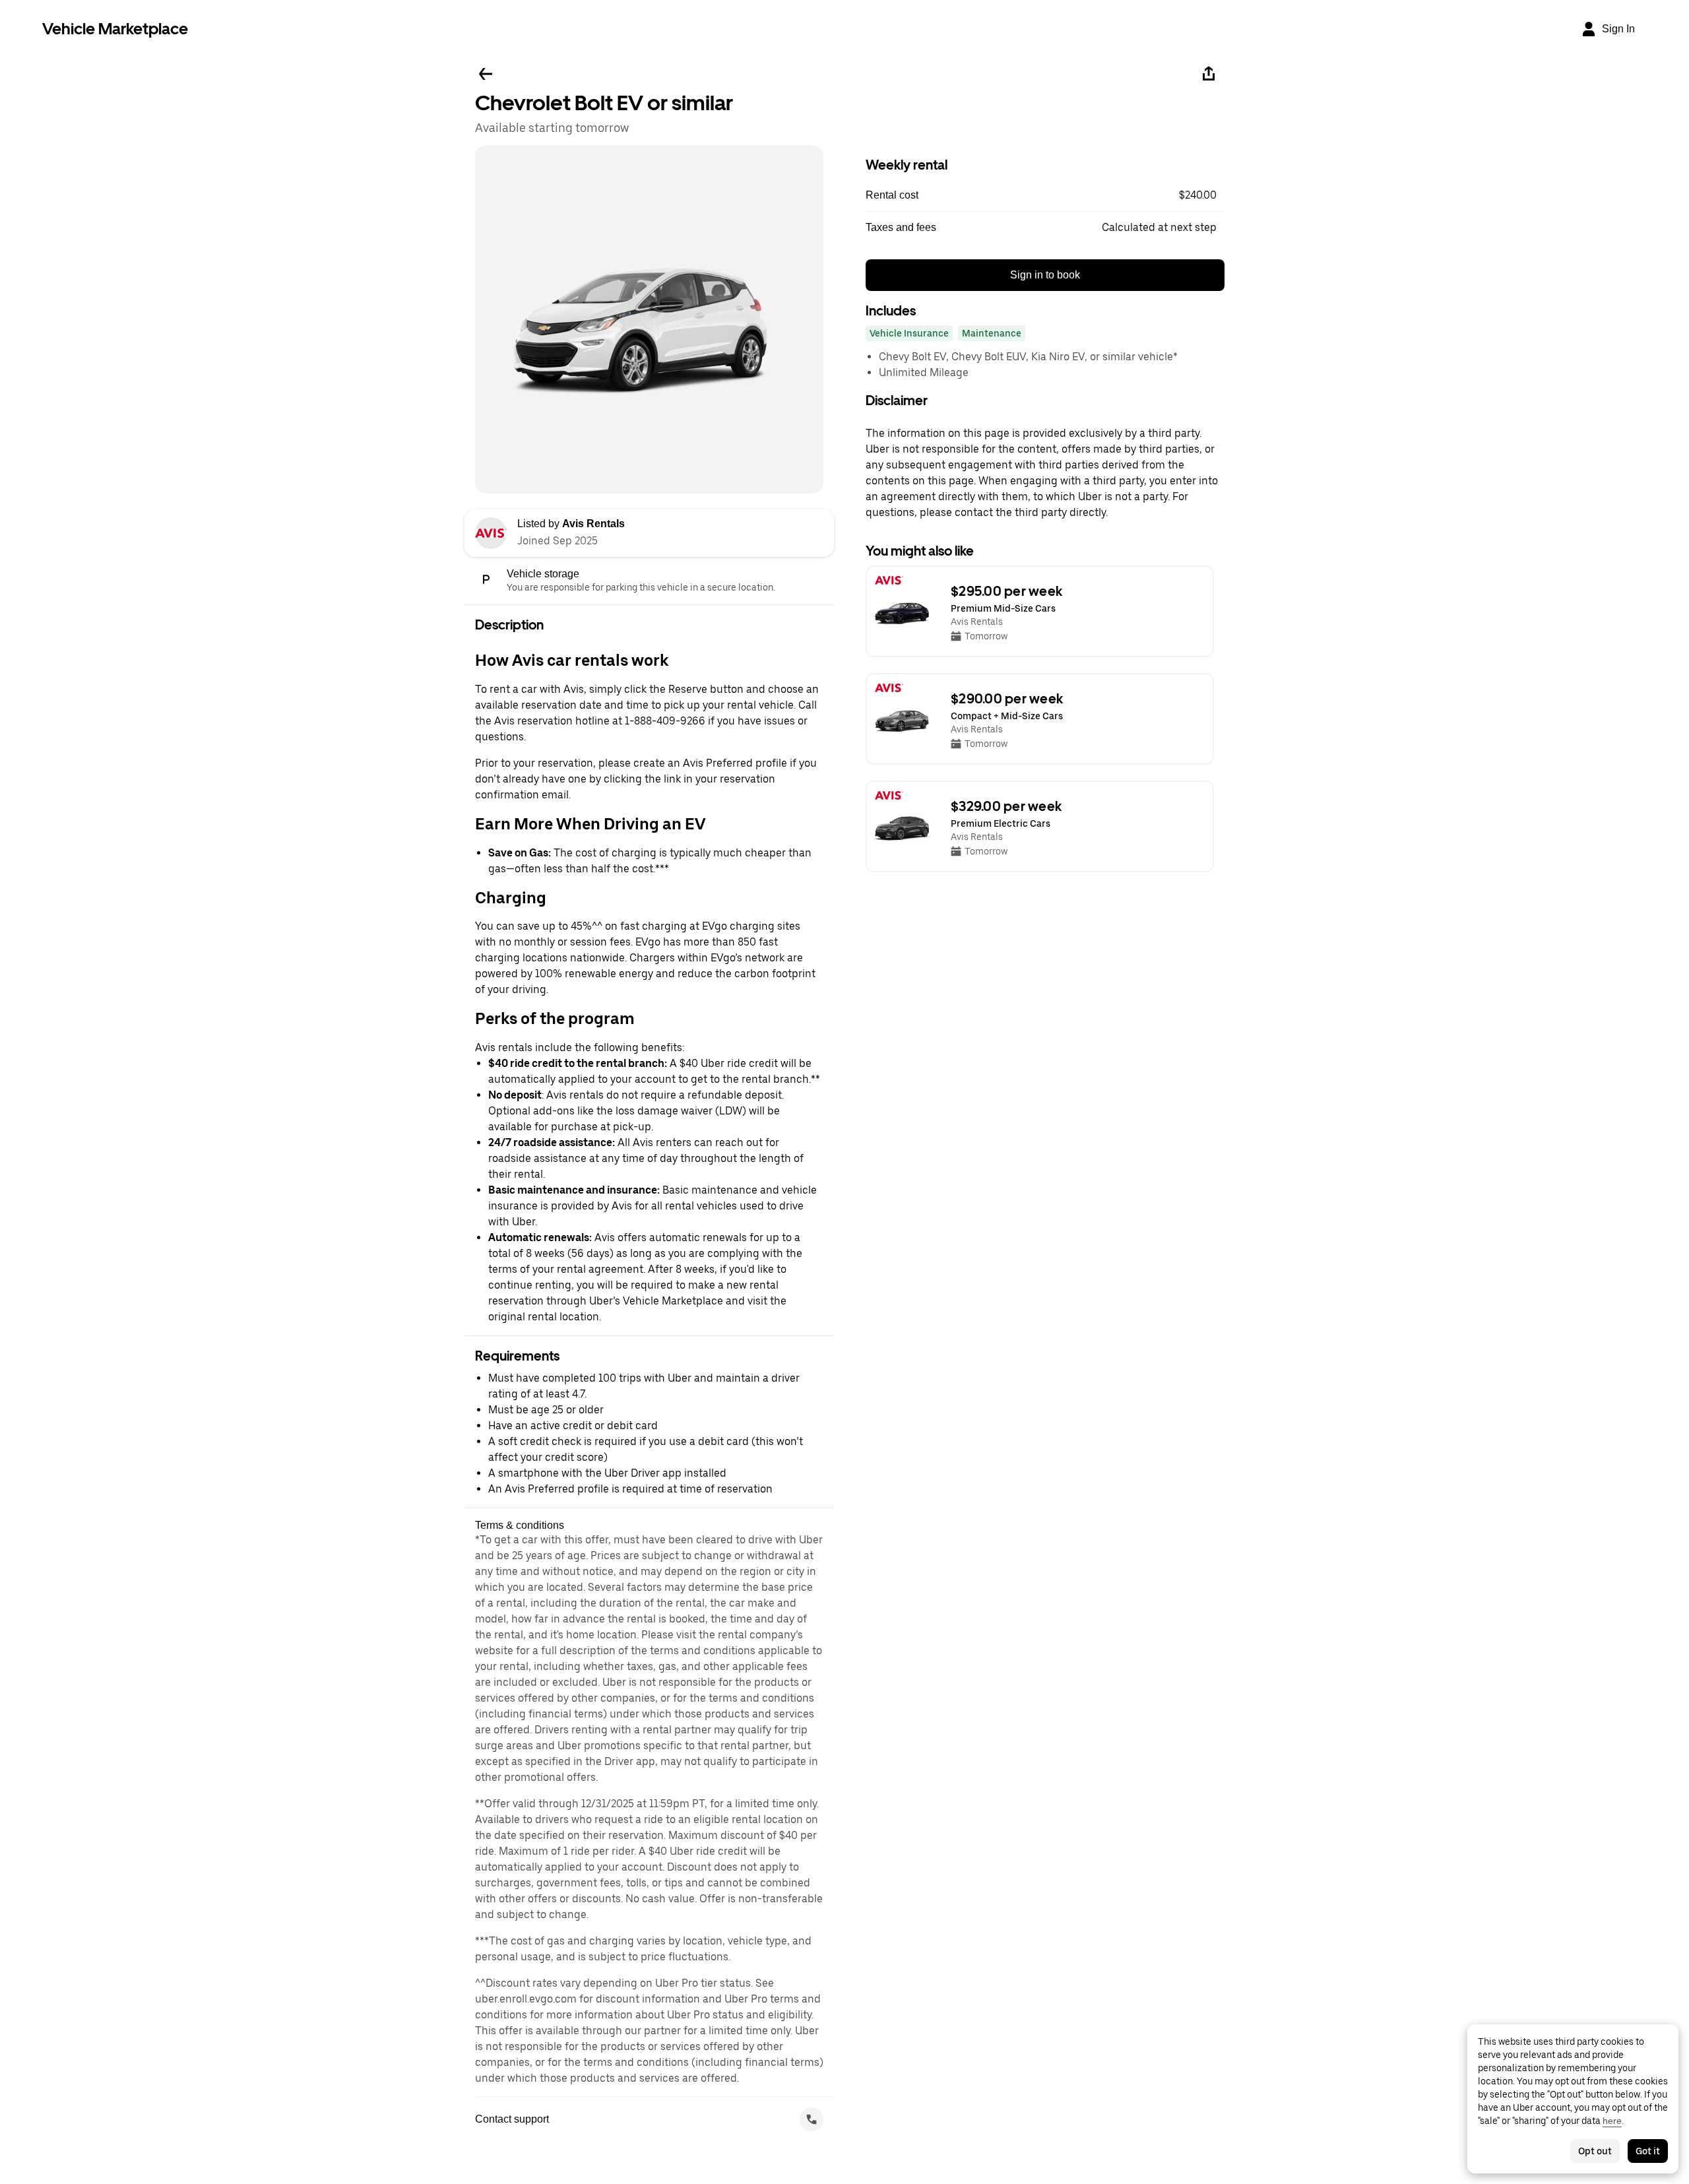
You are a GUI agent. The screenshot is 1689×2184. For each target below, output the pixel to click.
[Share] (1209, 74)
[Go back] (486, 74)
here (1612, 2121)
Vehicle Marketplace (115, 29)
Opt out (1595, 2151)
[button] (1045, 195)
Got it (1648, 2151)
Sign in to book (1045, 275)
